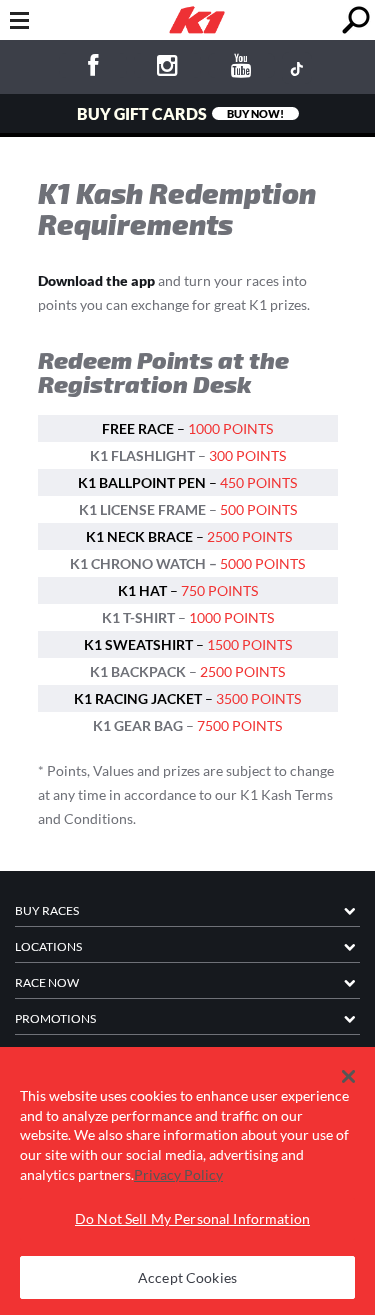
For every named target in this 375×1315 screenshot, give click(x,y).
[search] (355, 20)
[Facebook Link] (93, 68)
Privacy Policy (178, 1174)
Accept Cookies (187, 1277)
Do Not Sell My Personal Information (192, 1218)
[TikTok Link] (297, 68)
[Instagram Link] (168, 68)
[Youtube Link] (242, 68)
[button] (348, 1077)
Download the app (96, 280)
